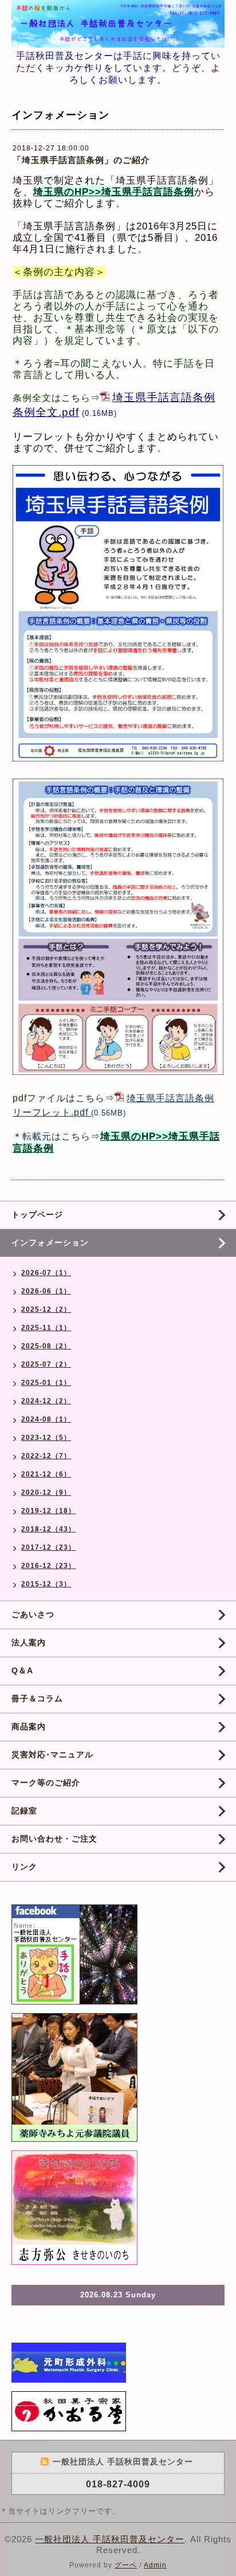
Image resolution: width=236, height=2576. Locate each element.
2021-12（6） (46, 1474)
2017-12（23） (48, 1547)
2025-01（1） (46, 1383)
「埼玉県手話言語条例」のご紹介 (81, 160)
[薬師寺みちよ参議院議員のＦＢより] (74, 2077)
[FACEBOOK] (74, 1954)
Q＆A (22, 1670)
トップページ (37, 1214)
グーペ (126, 2565)
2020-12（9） (46, 1493)
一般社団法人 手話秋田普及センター (110, 2539)
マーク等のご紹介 (46, 1783)
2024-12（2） (46, 1401)
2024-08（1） (46, 1419)
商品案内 (29, 1726)
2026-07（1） (46, 1273)
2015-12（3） (46, 1584)
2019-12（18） (48, 1511)
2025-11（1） (46, 1328)
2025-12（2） (46, 1309)
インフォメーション (50, 1243)
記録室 (24, 1811)
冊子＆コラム (37, 1698)
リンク (24, 1867)
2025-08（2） (46, 1346)
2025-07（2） (46, 1364)
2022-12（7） (46, 1456)
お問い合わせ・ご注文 (54, 1839)
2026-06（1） (46, 1291)
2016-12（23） (48, 1566)
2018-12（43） (48, 1529)
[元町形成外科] (69, 2362)
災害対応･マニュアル (52, 1755)
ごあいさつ (33, 1614)
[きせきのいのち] (74, 2207)
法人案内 (29, 1642)
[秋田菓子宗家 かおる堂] (69, 2410)
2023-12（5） (46, 1438)
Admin (155, 2565)
